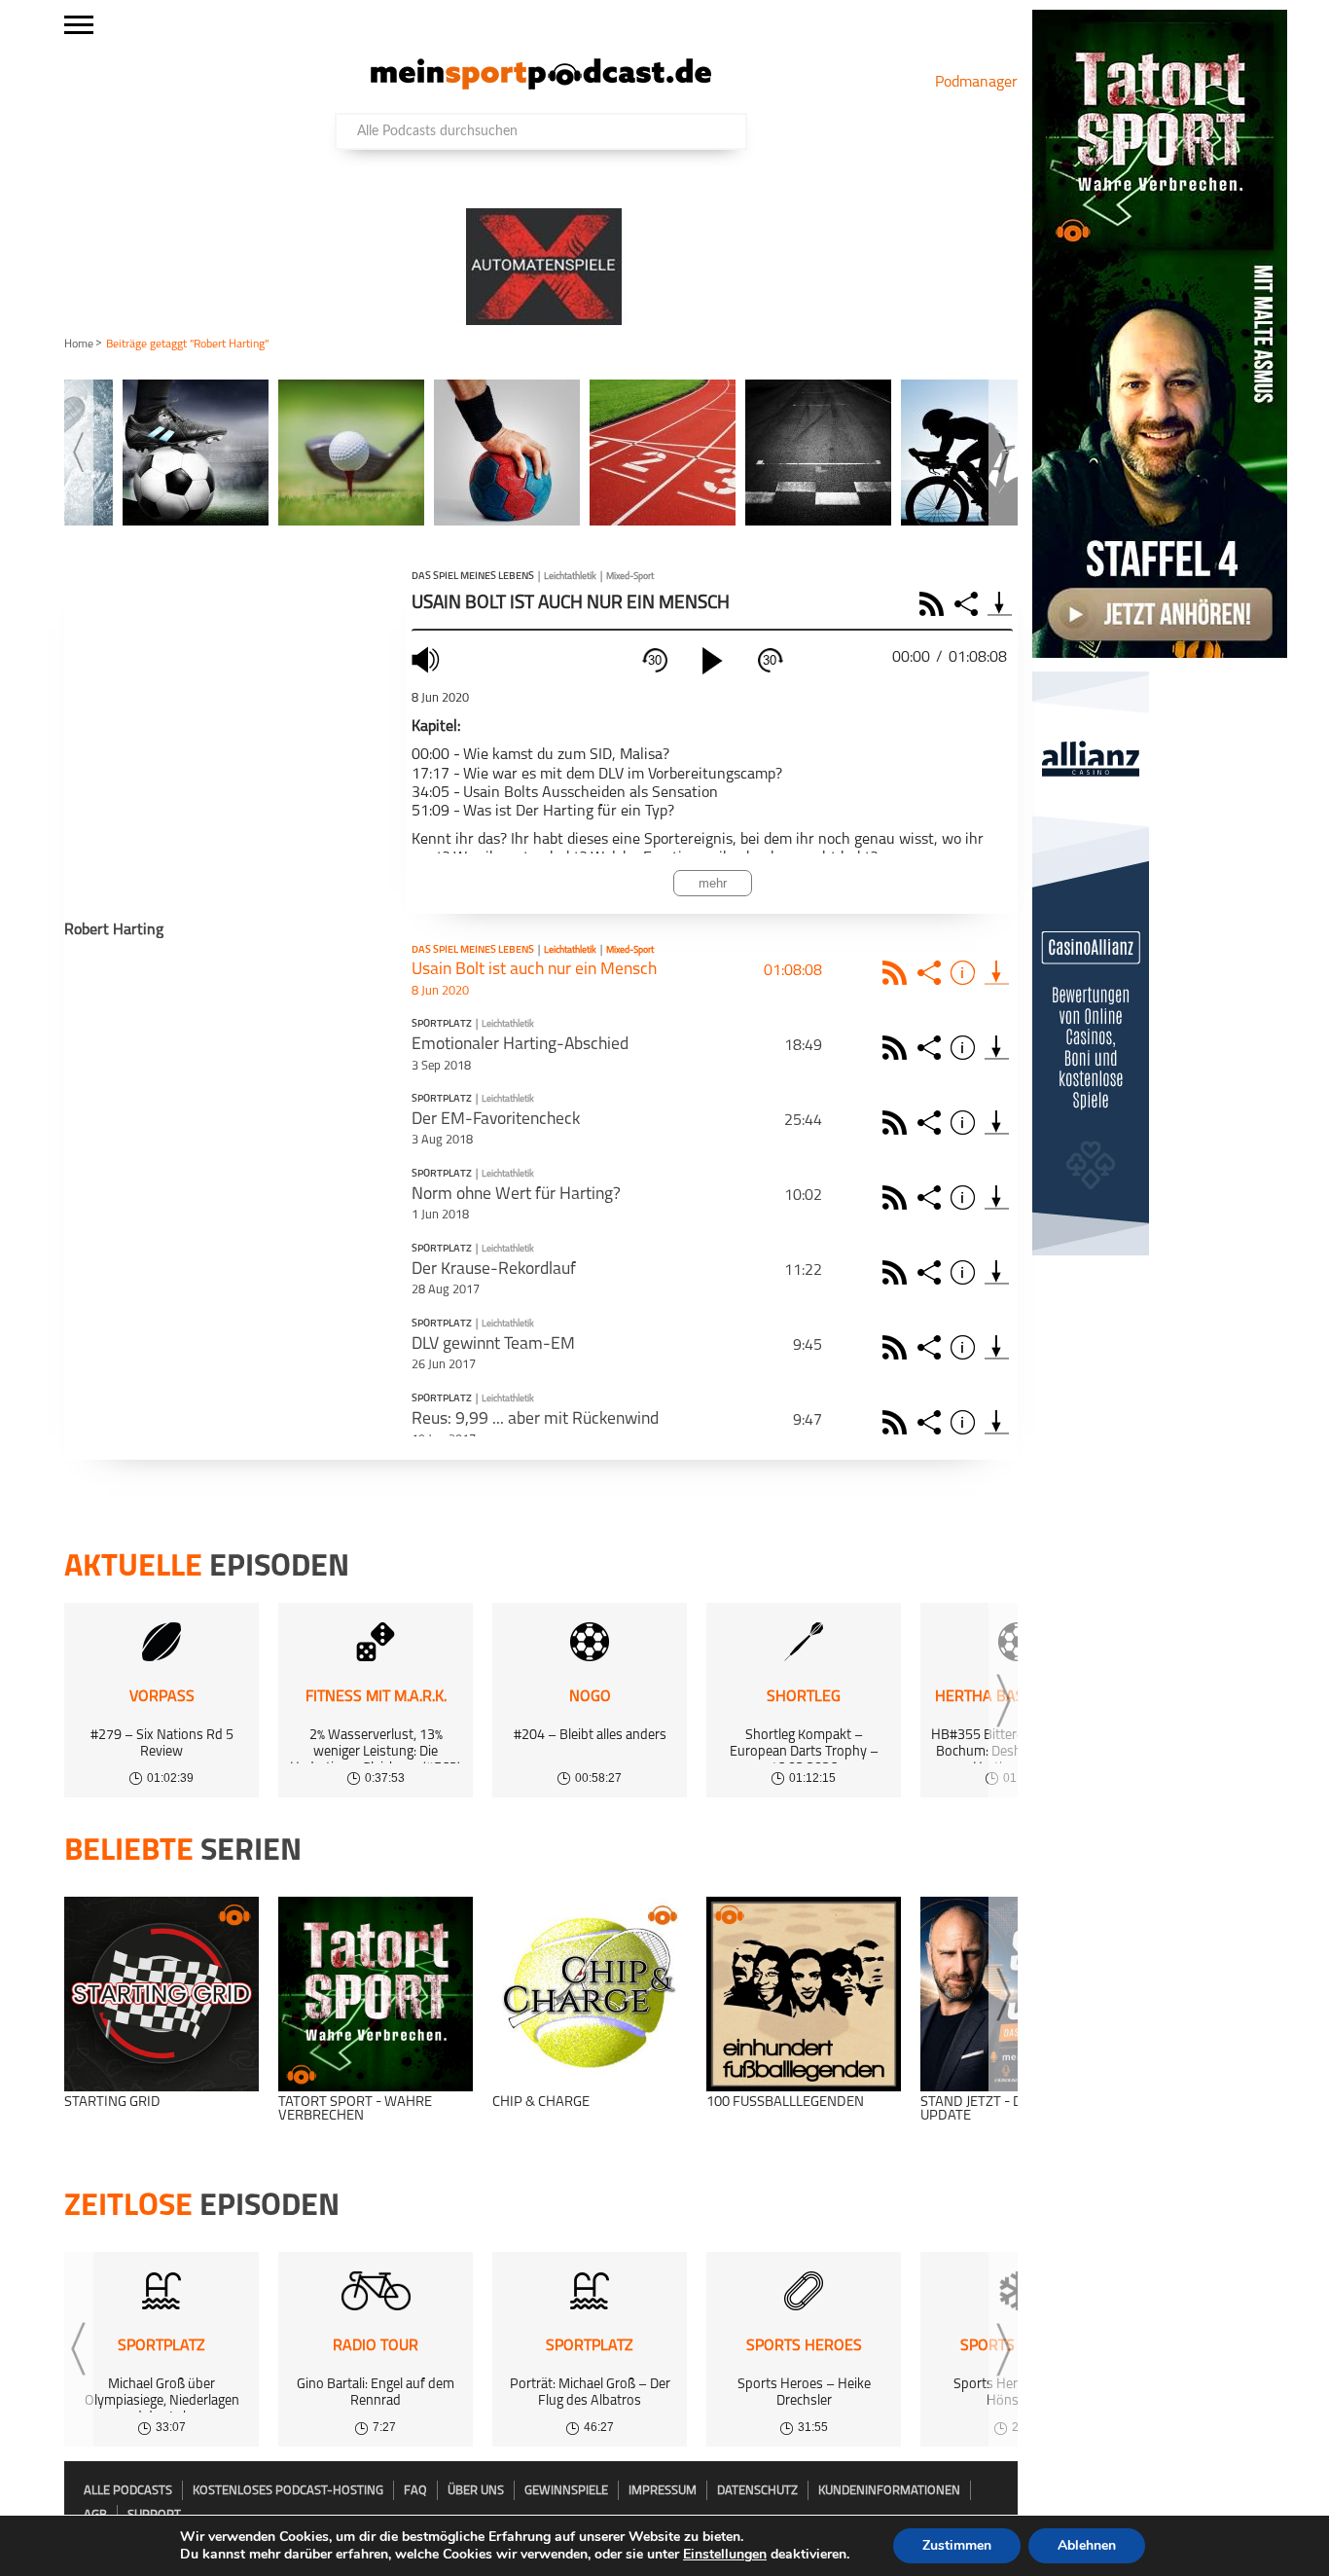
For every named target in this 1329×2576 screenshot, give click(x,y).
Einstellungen (725, 2555)
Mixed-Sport (630, 577)
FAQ (415, 2491)
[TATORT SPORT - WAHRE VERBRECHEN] (376, 1994)
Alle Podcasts (128, 2491)
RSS (934, 604)
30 (655, 660)
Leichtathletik (570, 577)
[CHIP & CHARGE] (590, 1994)
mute (428, 659)
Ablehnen (1087, 2545)
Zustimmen (957, 2545)
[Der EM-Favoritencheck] (997, 1123)
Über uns (476, 2491)
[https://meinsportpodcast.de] (541, 86)
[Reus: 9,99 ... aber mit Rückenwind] (997, 1422)
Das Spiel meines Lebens (473, 577)
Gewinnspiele (566, 2491)
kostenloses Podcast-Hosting (288, 2491)
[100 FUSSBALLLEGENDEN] (804, 1994)
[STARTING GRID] (162, 1994)
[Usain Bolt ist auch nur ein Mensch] (997, 973)
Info (966, 973)
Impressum (663, 2491)
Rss (898, 973)
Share (969, 604)
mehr (713, 883)
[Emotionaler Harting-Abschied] (997, 1048)
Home (79, 345)
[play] (712, 661)
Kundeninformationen (889, 2491)
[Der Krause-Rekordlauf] (997, 1272)
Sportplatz (442, 1025)
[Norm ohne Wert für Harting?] (997, 1197)
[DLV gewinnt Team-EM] (997, 1347)
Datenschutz (757, 2491)
